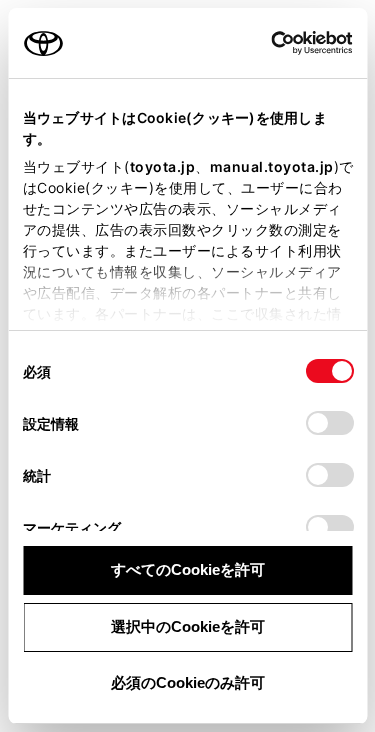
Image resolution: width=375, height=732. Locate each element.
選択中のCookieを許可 (188, 626)
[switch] (329, 423)
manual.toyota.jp (271, 166)
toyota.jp (162, 166)
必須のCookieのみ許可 (188, 682)
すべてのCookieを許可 (188, 569)
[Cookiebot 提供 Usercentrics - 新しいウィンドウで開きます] (264, 43)
